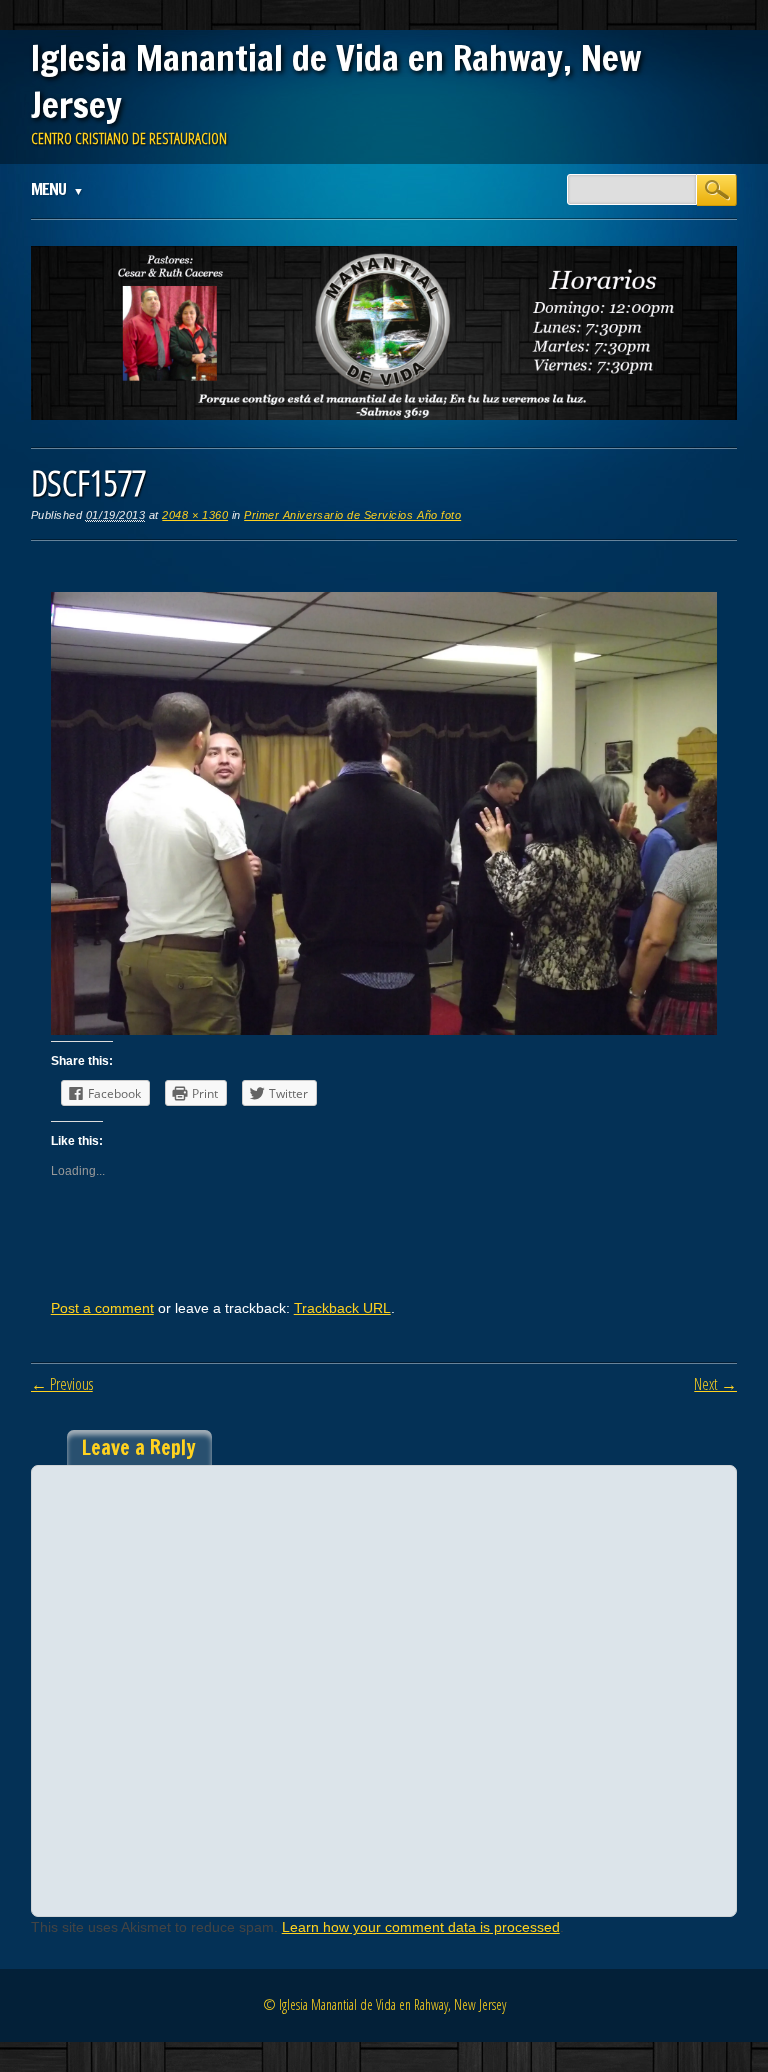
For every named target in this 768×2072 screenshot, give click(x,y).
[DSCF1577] (384, 1030)
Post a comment (102, 1308)
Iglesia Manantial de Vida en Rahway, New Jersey (336, 81)
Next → (715, 1384)
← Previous (62, 1384)
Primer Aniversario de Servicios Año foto (352, 515)
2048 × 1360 (195, 515)
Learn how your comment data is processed (421, 1927)
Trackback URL (342, 1308)
